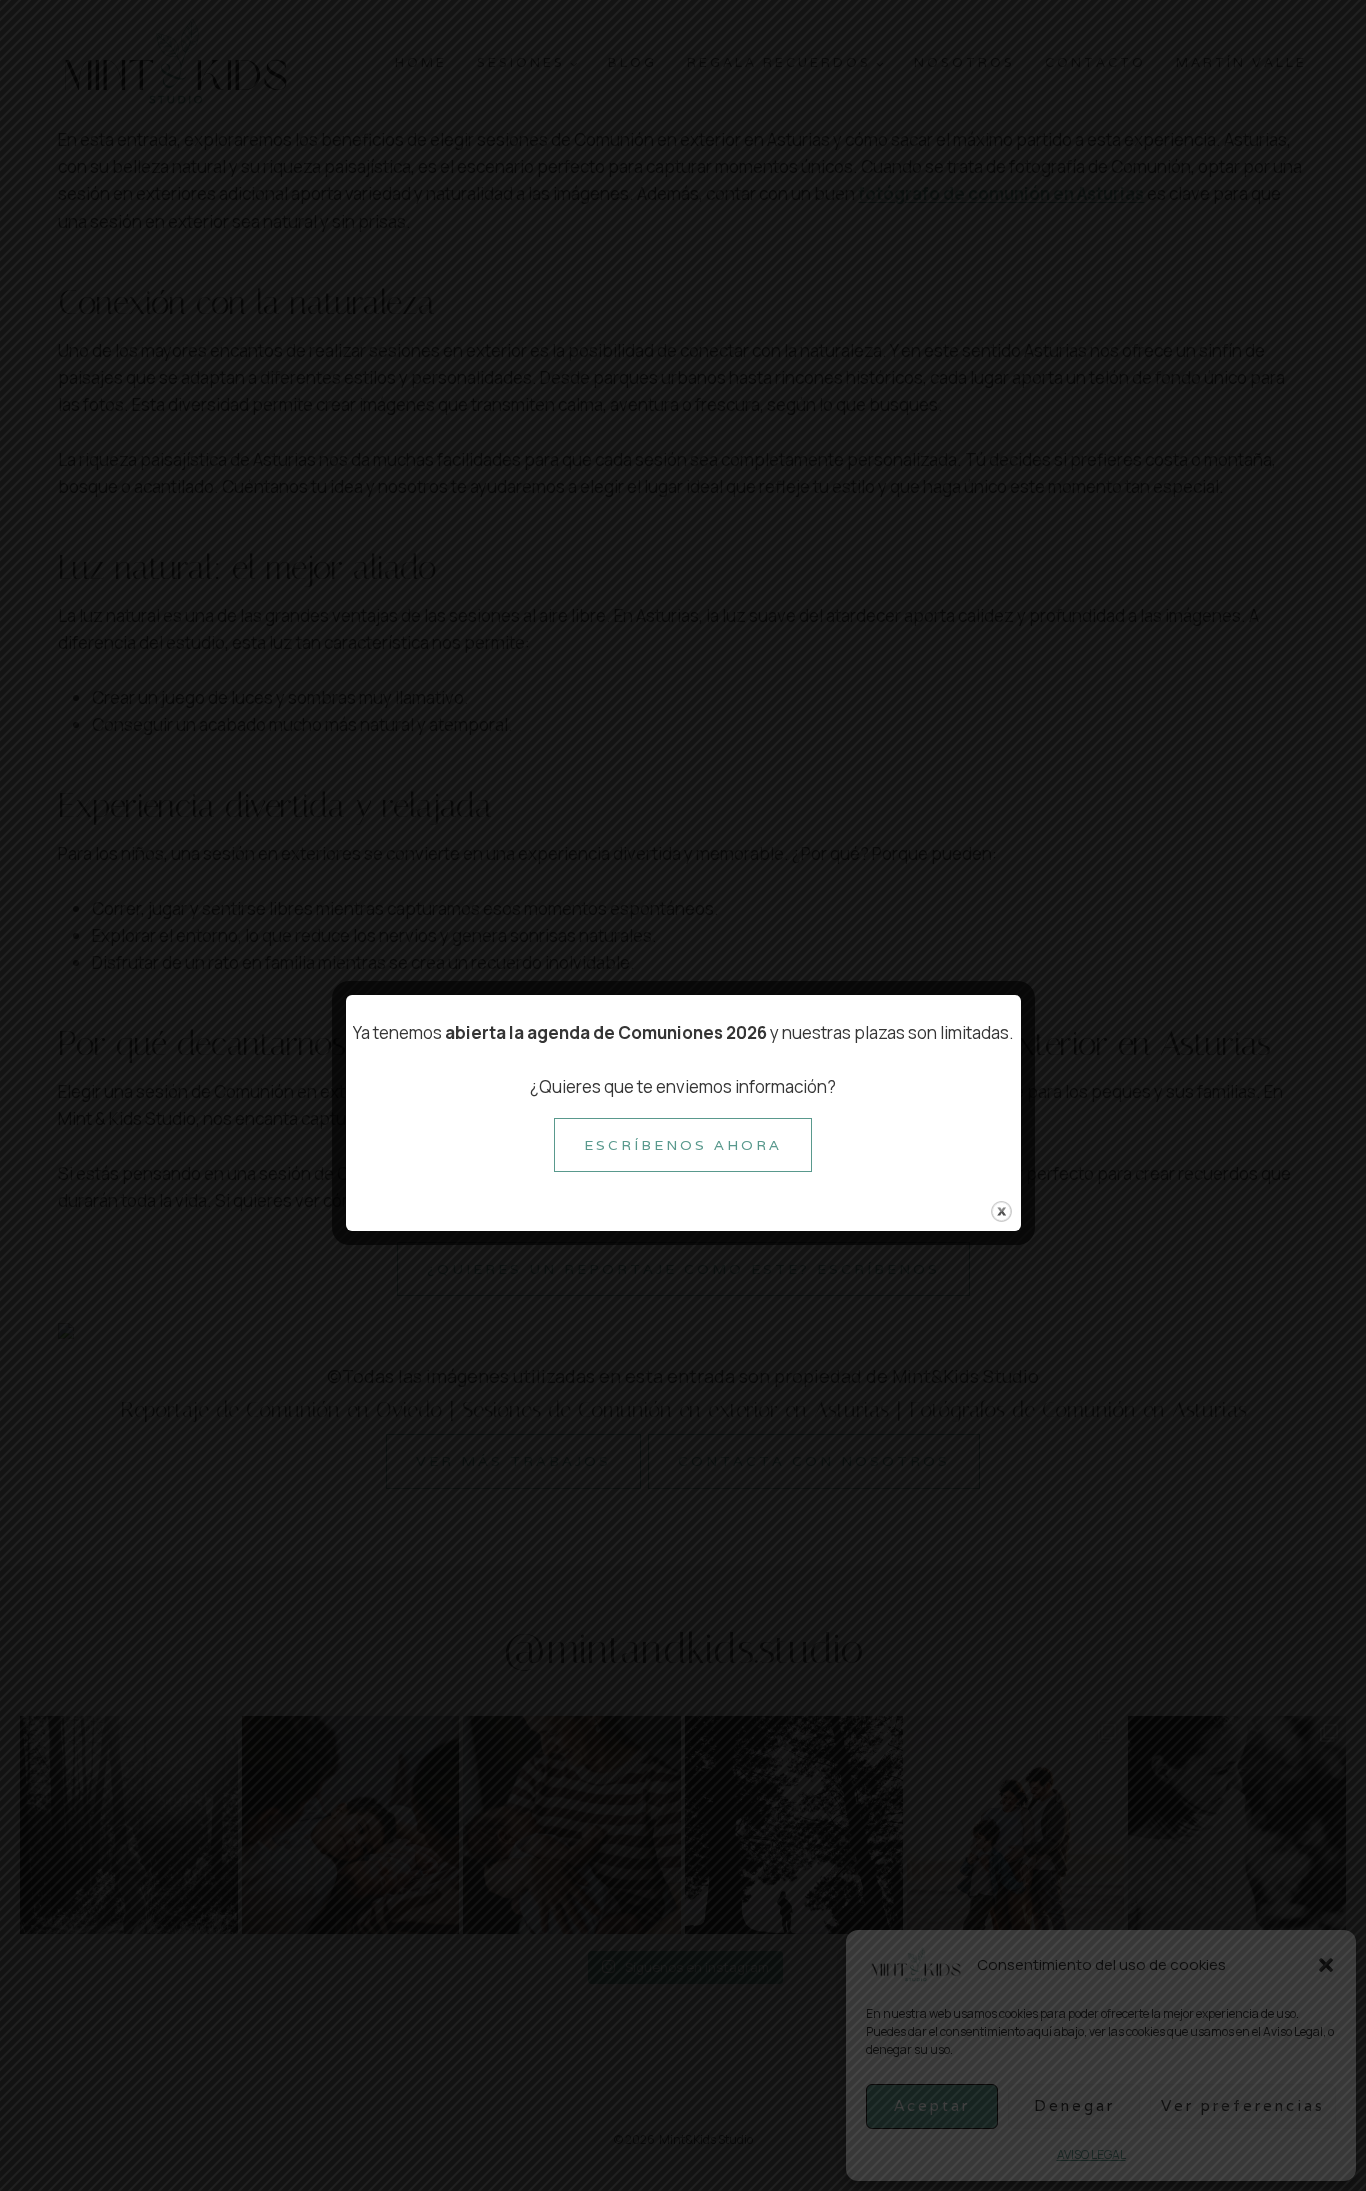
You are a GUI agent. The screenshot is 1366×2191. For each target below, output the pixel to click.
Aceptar (932, 2105)
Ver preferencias (1243, 2105)
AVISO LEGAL (1091, 2154)
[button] (1326, 1965)
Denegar (1074, 2105)
